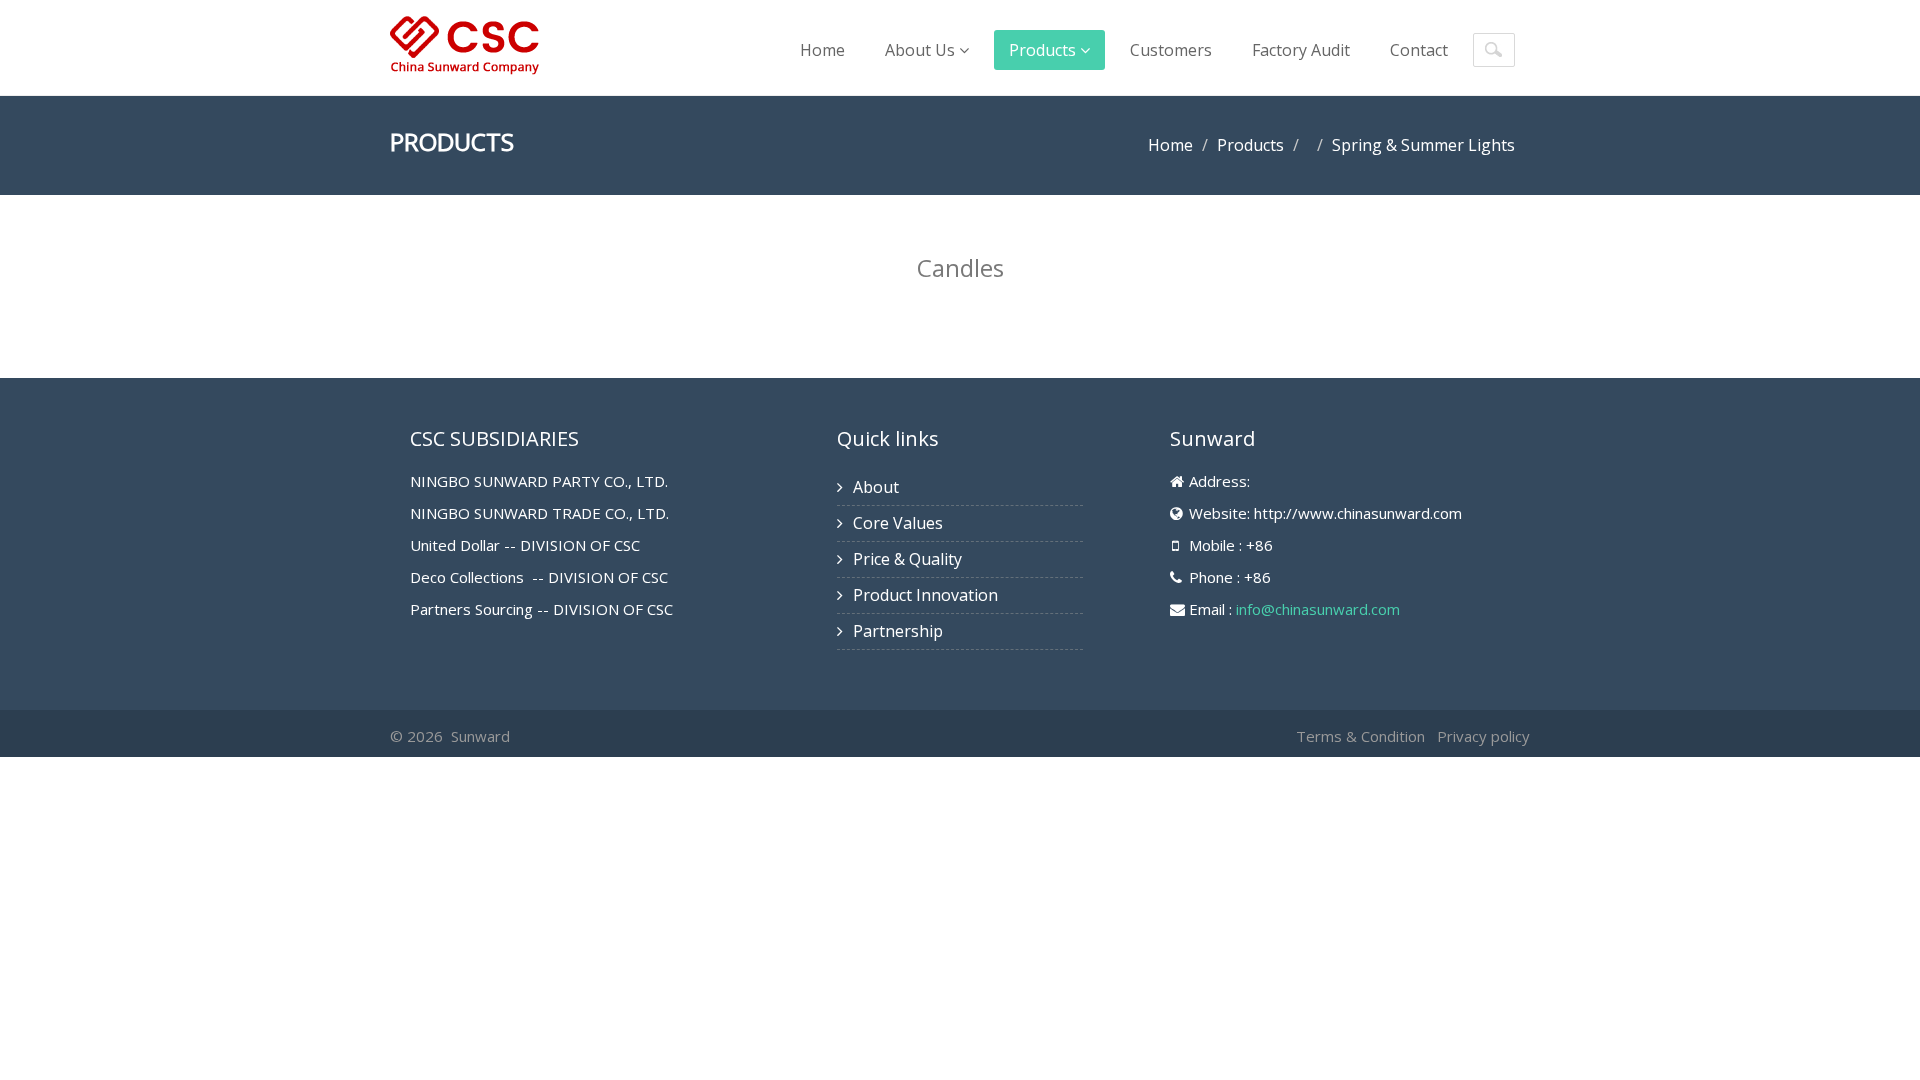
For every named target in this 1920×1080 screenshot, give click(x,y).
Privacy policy (1483, 736)
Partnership (898, 631)
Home (822, 50)
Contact (1419, 50)
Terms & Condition (1360, 736)
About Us (922, 50)
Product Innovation (925, 595)
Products (1044, 50)
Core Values (898, 523)
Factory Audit (1301, 50)
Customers (1171, 50)
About (876, 487)
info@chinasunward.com (1318, 609)
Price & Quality (907, 559)
